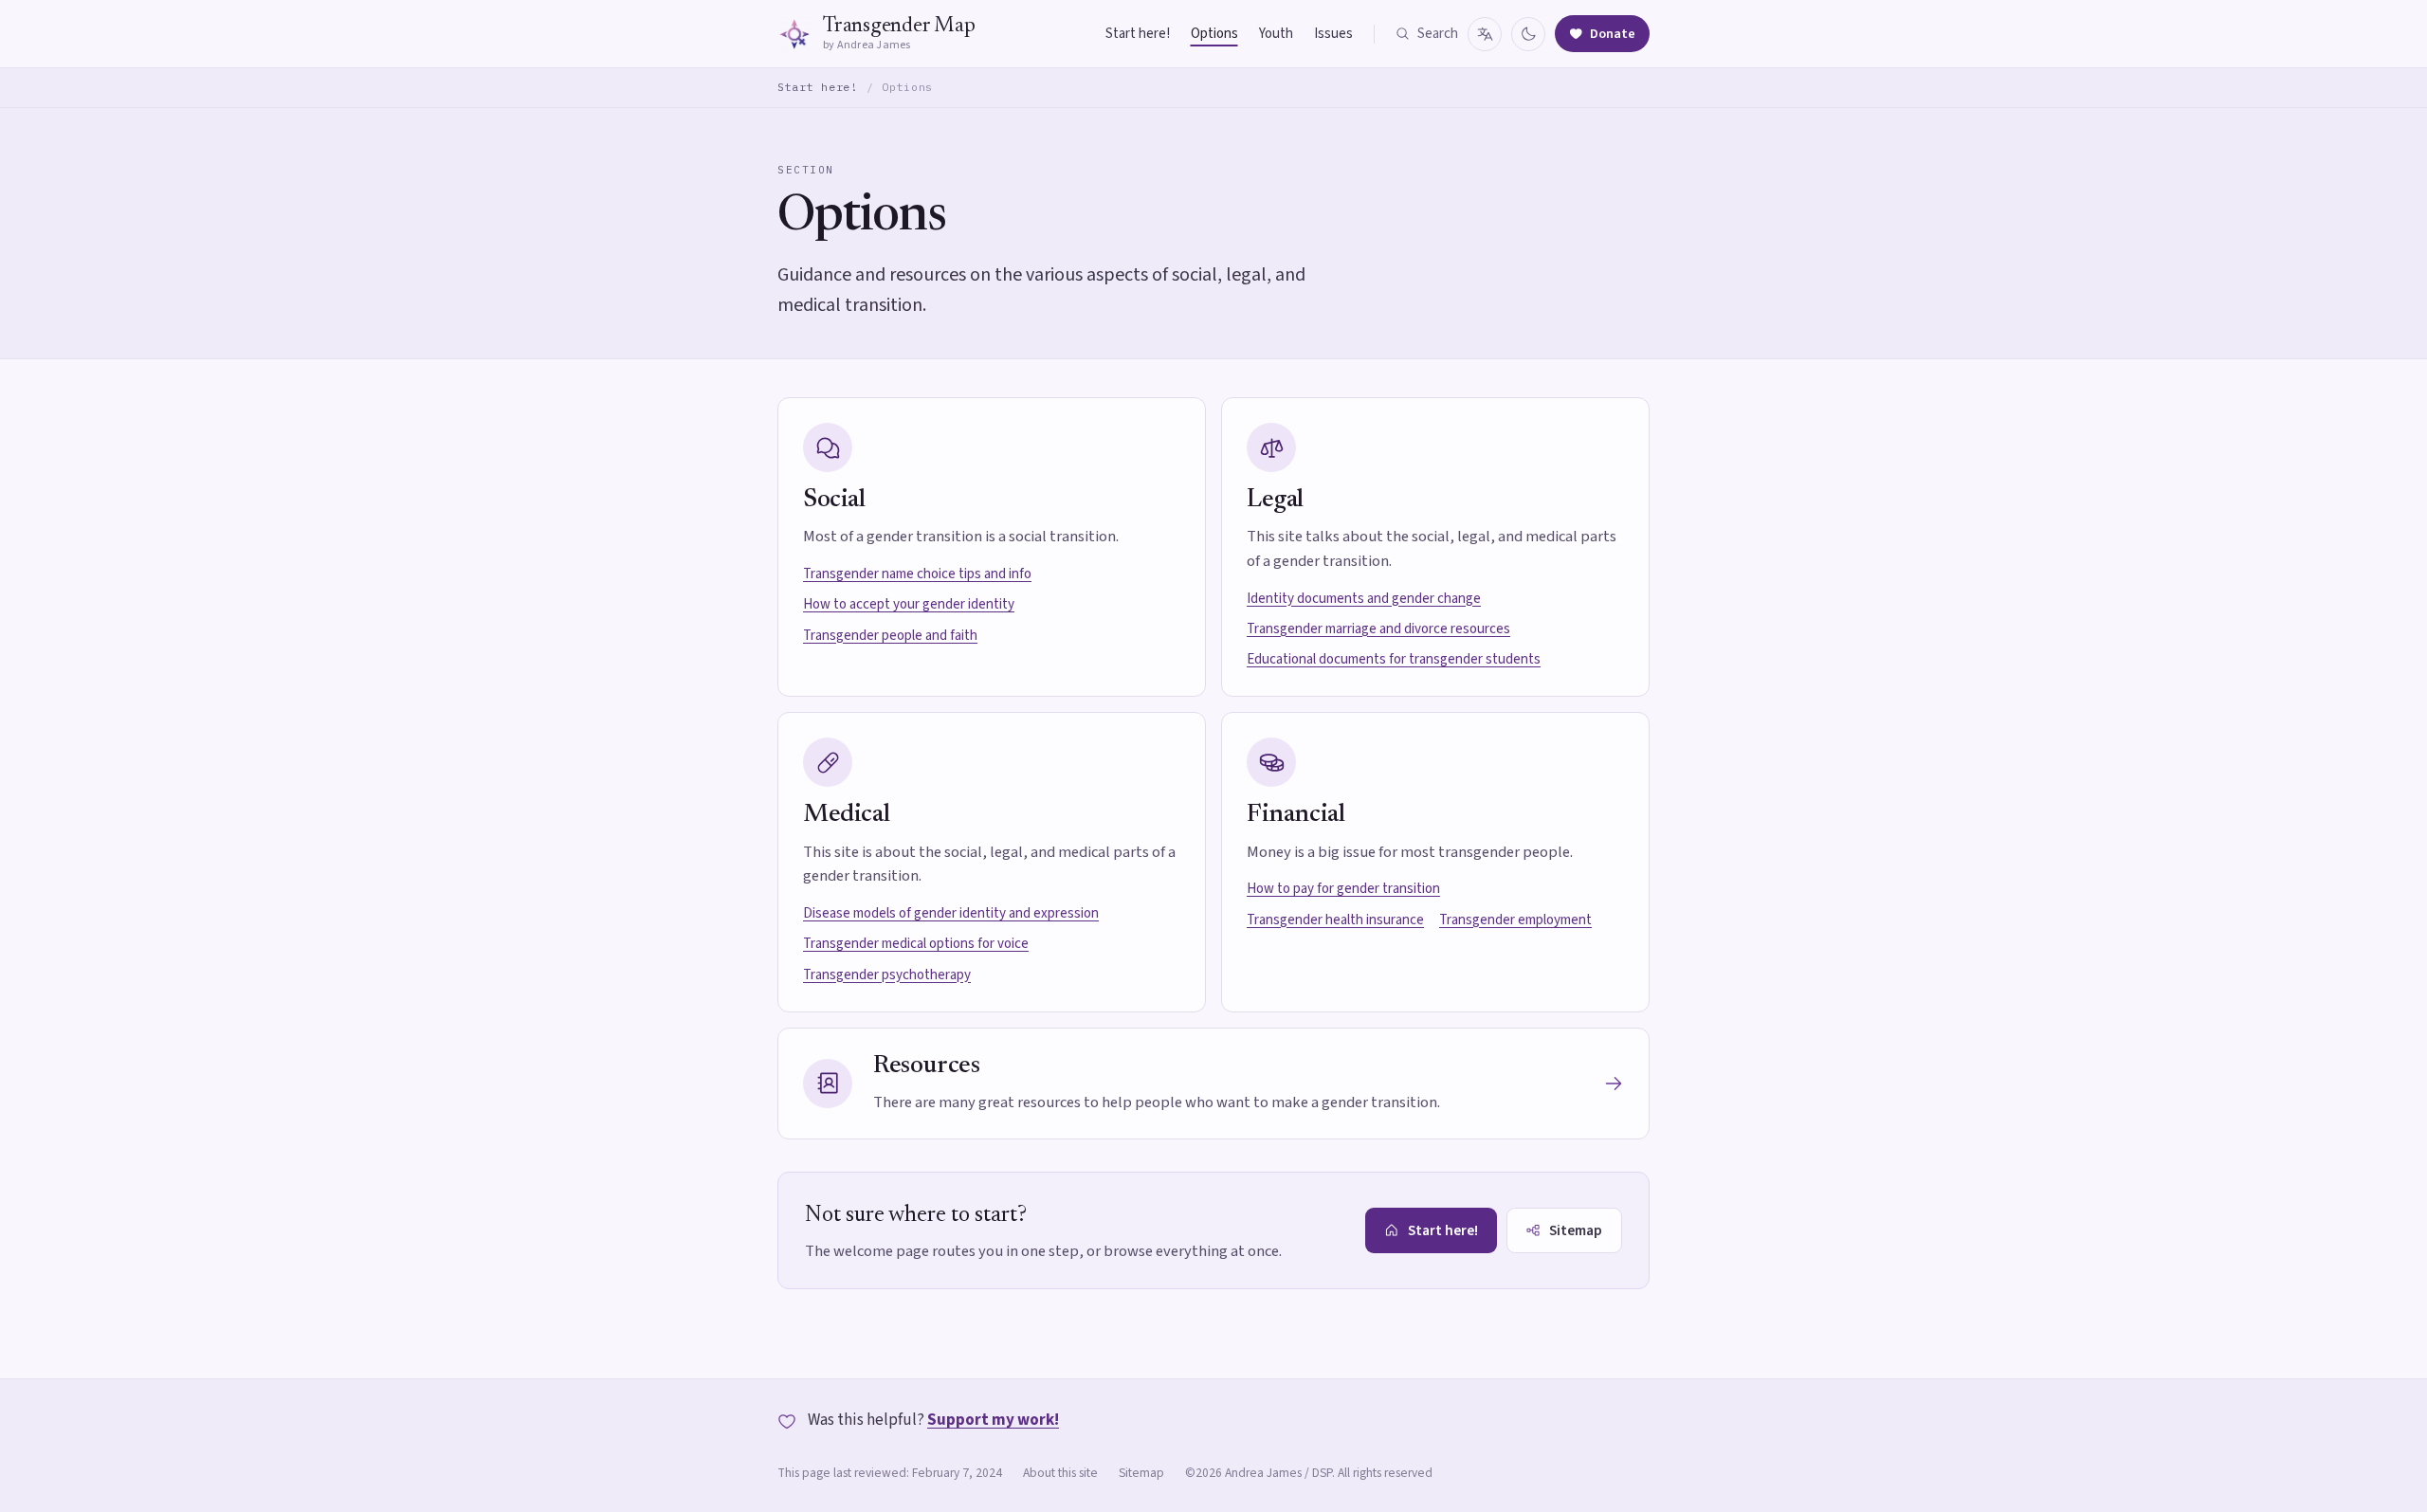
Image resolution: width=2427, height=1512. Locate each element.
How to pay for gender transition (1343, 889)
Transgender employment (1515, 920)
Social (834, 500)
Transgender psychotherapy (887, 975)
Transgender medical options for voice (916, 944)
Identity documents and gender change (1364, 599)
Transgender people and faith (890, 636)
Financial (1296, 815)
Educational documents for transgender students (1394, 659)
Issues (1333, 34)
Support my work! (993, 1420)
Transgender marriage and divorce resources (1378, 629)
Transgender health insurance (1335, 920)
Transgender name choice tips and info (917, 574)
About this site (1060, 1473)
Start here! (1138, 34)
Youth (1276, 34)
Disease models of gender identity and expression (951, 913)
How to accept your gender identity (909, 604)
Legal (1275, 500)
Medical (846, 815)
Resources (926, 1066)
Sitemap (1141, 1473)
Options (1214, 34)
